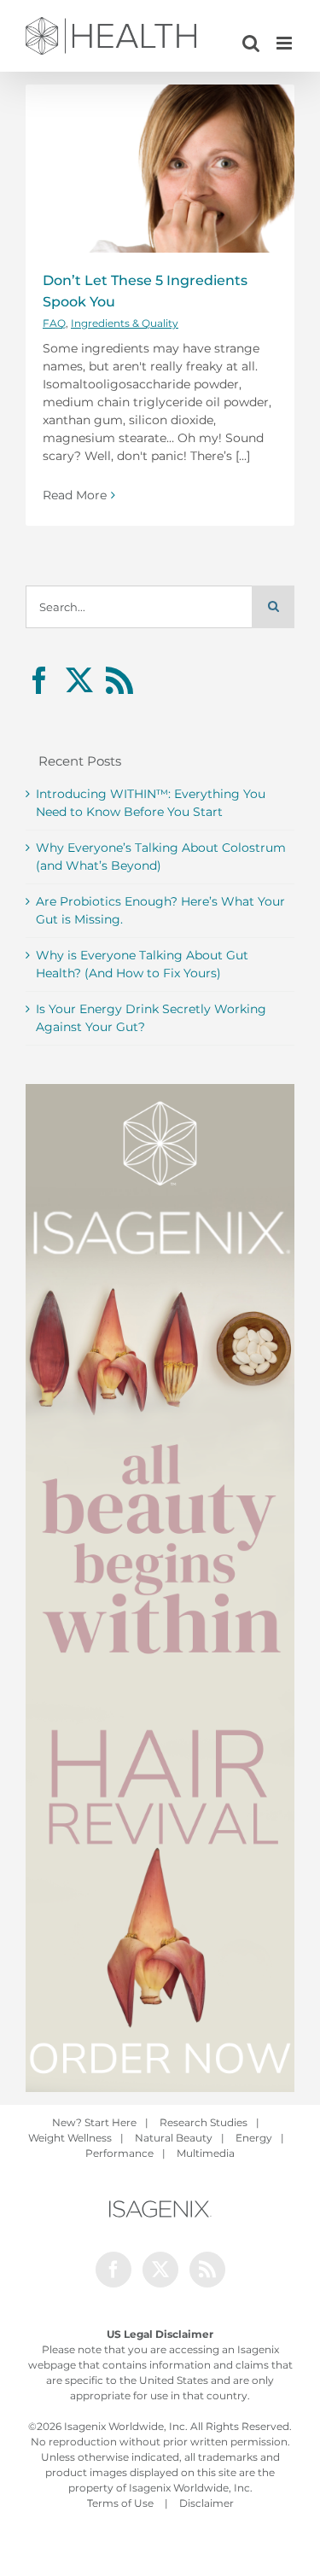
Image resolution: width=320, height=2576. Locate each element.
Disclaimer (207, 2503)
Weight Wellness (70, 2138)
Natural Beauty (174, 2138)
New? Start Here (94, 2122)
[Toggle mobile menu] (285, 43)
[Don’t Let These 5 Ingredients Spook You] (160, 169)
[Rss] (119, 680)
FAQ (54, 323)
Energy (254, 2138)
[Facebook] (39, 680)
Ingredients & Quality (125, 323)
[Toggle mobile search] (251, 43)
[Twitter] (79, 680)
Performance (119, 2153)
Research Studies (204, 2122)
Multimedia (206, 2153)
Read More (75, 495)
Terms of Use (120, 2503)
